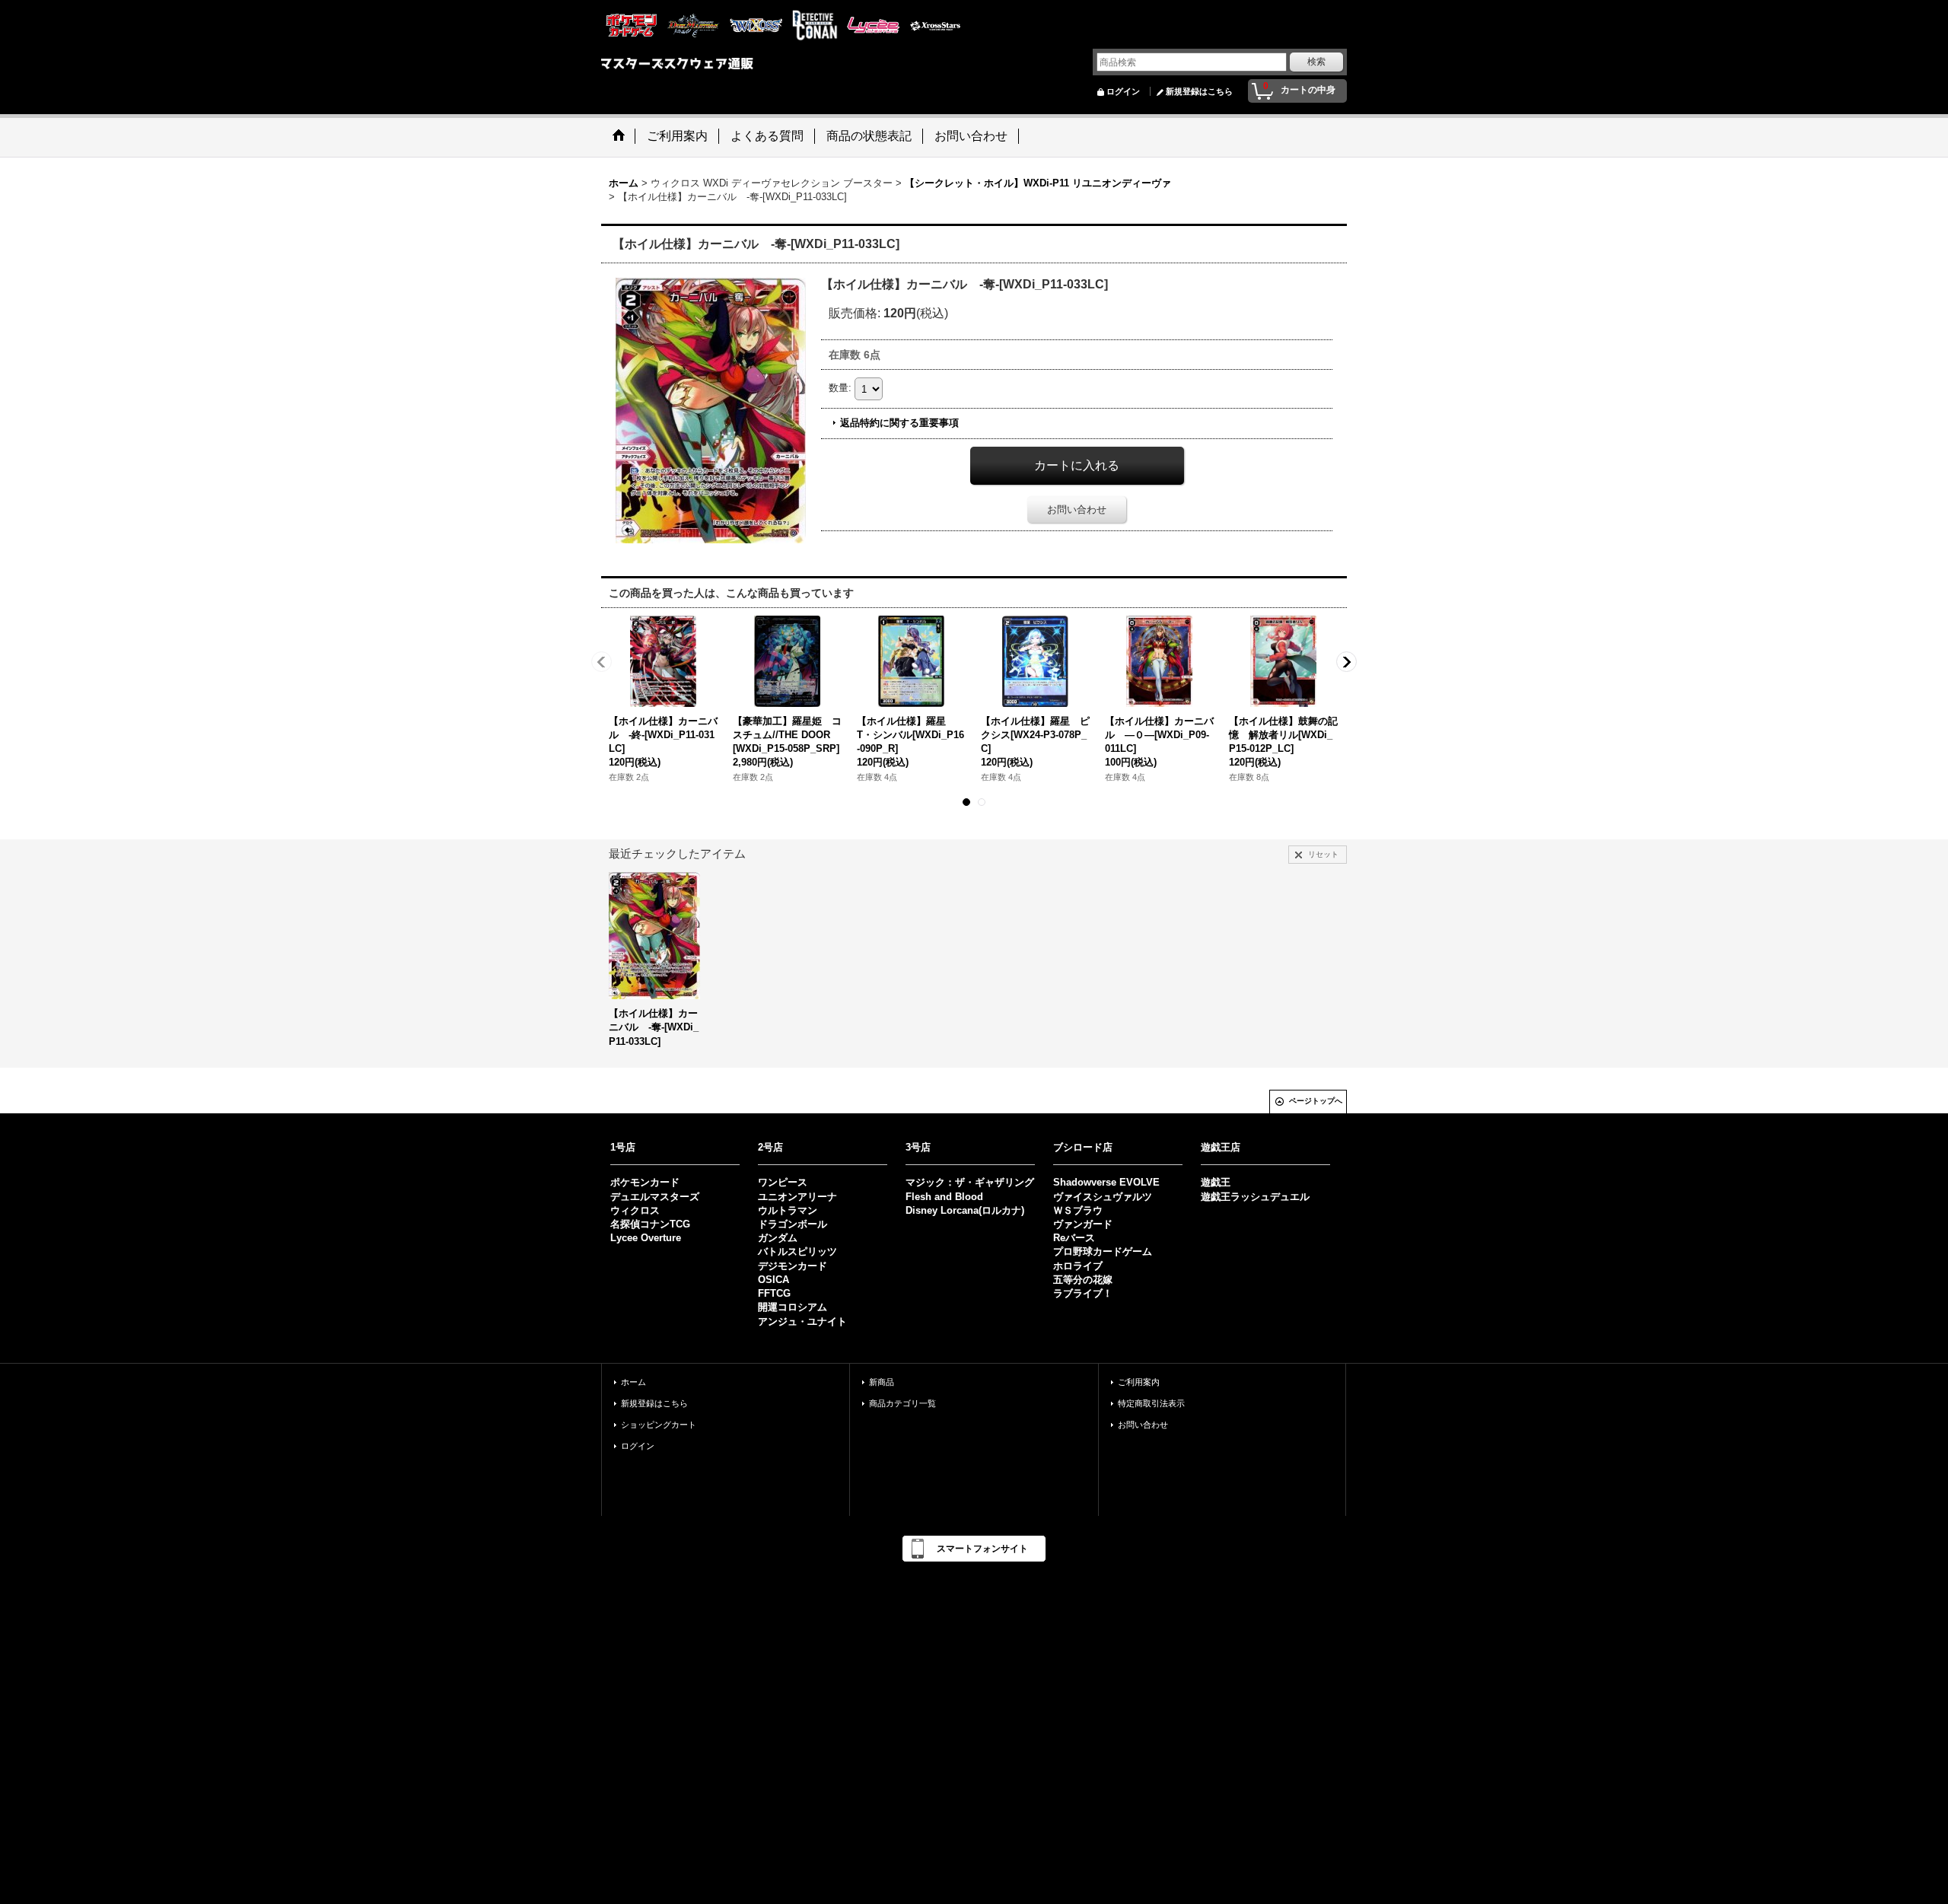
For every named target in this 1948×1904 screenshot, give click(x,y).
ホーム (633, 1382)
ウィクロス (635, 1210)
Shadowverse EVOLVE (1106, 1182)
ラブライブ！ (1083, 1293)
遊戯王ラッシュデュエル (1255, 1197)
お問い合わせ (1077, 509)
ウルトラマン (788, 1210)
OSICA (773, 1280)
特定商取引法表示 (1151, 1403)
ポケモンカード (645, 1182)
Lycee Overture (646, 1238)
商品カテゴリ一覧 (902, 1403)
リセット (1323, 854)
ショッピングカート (659, 1425)
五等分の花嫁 (1083, 1280)
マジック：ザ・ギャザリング (970, 1182)
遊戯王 (1216, 1182)
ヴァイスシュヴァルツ (1103, 1197)
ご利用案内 (1139, 1382)
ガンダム (778, 1238)
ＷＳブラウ (1078, 1210)
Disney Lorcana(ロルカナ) (965, 1210)
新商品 (882, 1382)
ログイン (1123, 91)
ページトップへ (1316, 1101)
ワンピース (783, 1182)
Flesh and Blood (944, 1197)
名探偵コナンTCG (650, 1224)
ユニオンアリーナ (797, 1197)
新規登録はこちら (1199, 91)
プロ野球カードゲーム (1103, 1251)
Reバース (1074, 1238)
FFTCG (774, 1293)
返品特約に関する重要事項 (899, 423)
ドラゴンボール (793, 1224)
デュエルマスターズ (655, 1197)
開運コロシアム (793, 1307)
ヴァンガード (1083, 1224)
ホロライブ (1078, 1266)
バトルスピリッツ (797, 1251)
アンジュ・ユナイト (802, 1321)
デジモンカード (793, 1266)
